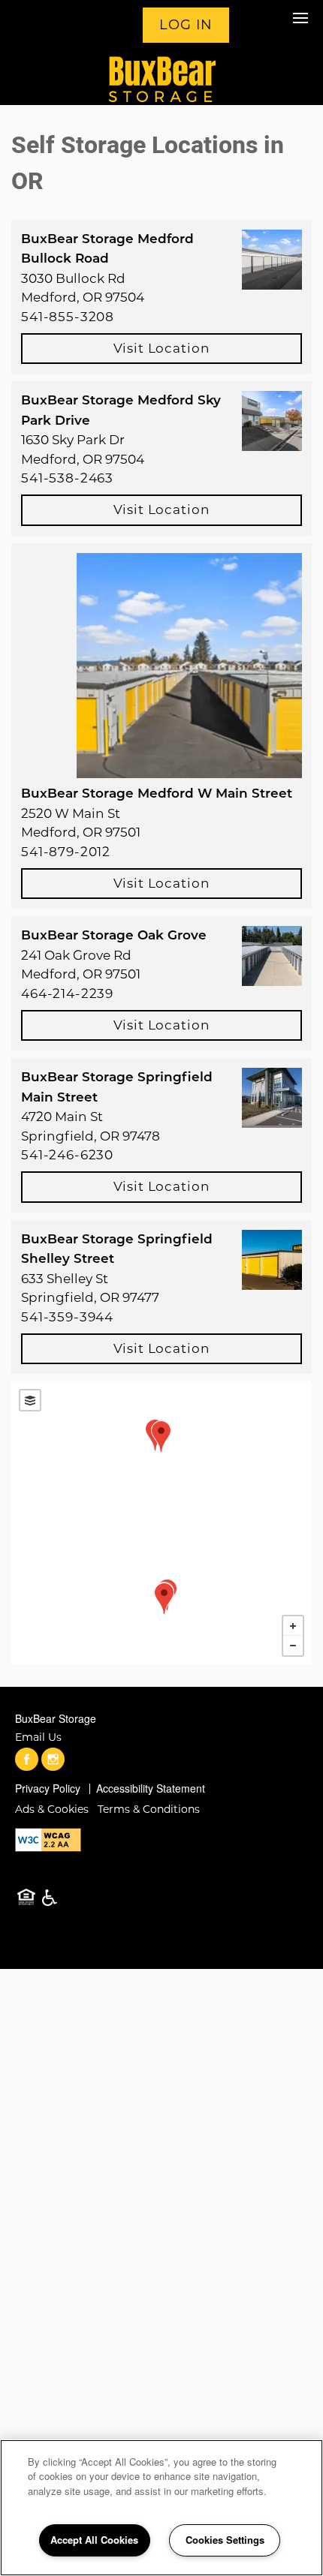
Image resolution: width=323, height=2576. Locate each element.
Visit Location (162, 348)
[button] (183, 26)
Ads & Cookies (52, 1809)
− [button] (293, 1646)
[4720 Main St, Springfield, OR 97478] (161, 1437)
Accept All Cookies (94, 2540)
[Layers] (30, 1400)
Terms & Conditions (149, 1809)
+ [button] (293, 1626)
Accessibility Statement (151, 1788)
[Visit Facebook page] (27, 1760)
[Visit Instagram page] (53, 1760)
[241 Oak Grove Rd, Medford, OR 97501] (164, 1599)
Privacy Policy (48, 1788)
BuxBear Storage (56, 1718)
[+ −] (161, 1523)
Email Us (38, 1737)
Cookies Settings (225, 2540)
